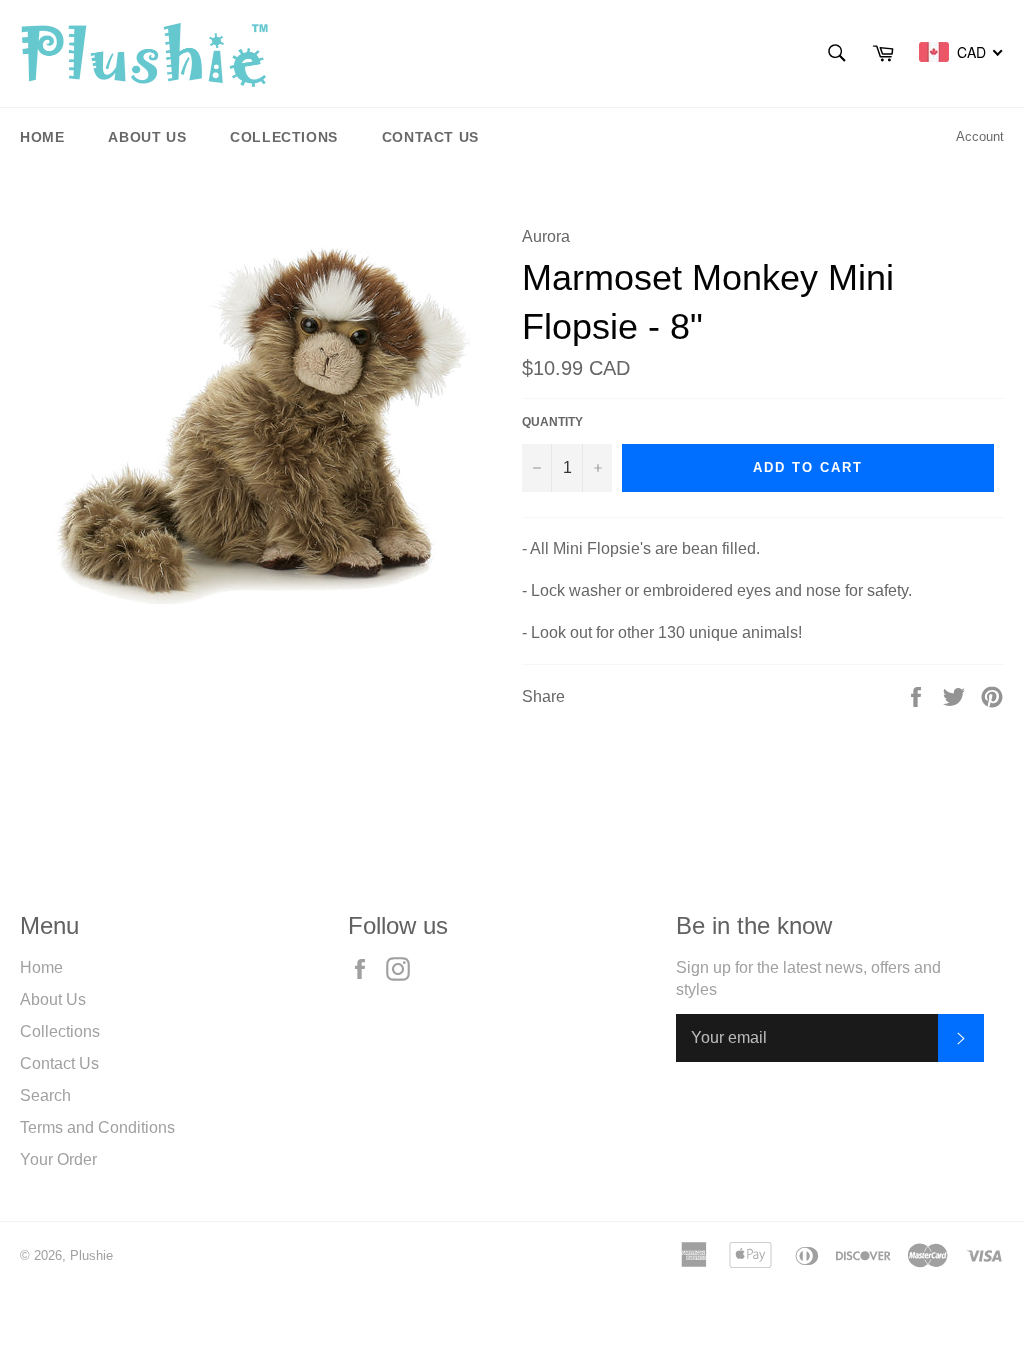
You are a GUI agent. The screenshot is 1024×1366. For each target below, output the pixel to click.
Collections (284, 137)
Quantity (552, 422)
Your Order (58, 1159)
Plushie (91, 1255)
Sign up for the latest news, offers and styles (808, 978)
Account (980, 136)
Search (45, 1095)
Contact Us (430, 137)
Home (42, 137)
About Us (147, 137)
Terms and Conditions (97, 1127)
